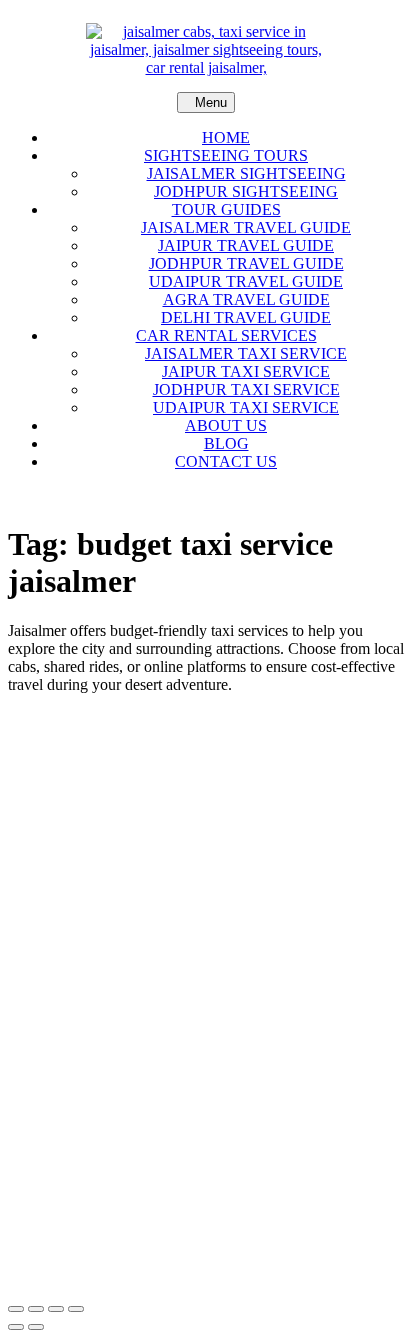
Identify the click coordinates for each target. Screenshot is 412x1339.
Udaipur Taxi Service (246, 407)
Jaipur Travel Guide (246, 245)
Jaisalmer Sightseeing (246, 173)
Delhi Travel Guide (246, 317)
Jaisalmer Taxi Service (246, 353)
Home (226, 137)
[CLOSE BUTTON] (206, 495)
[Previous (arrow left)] (16, 1327)
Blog (226, 443)
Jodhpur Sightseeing (246, 191)
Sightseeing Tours (226, 155)
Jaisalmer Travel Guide (246, 227)
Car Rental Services (226, 335)
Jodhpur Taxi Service (246, 389)
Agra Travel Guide (246, 299)
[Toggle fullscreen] (36, 1309)
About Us (226, 425)
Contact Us (226, 461)
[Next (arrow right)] (36, 1327)
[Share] (56, 1309)
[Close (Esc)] (76, 1309)
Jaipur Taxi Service (246, 371)
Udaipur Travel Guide (246, 281)
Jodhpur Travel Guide (246, 263)
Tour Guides (226, 209)
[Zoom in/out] (16, 1309)
